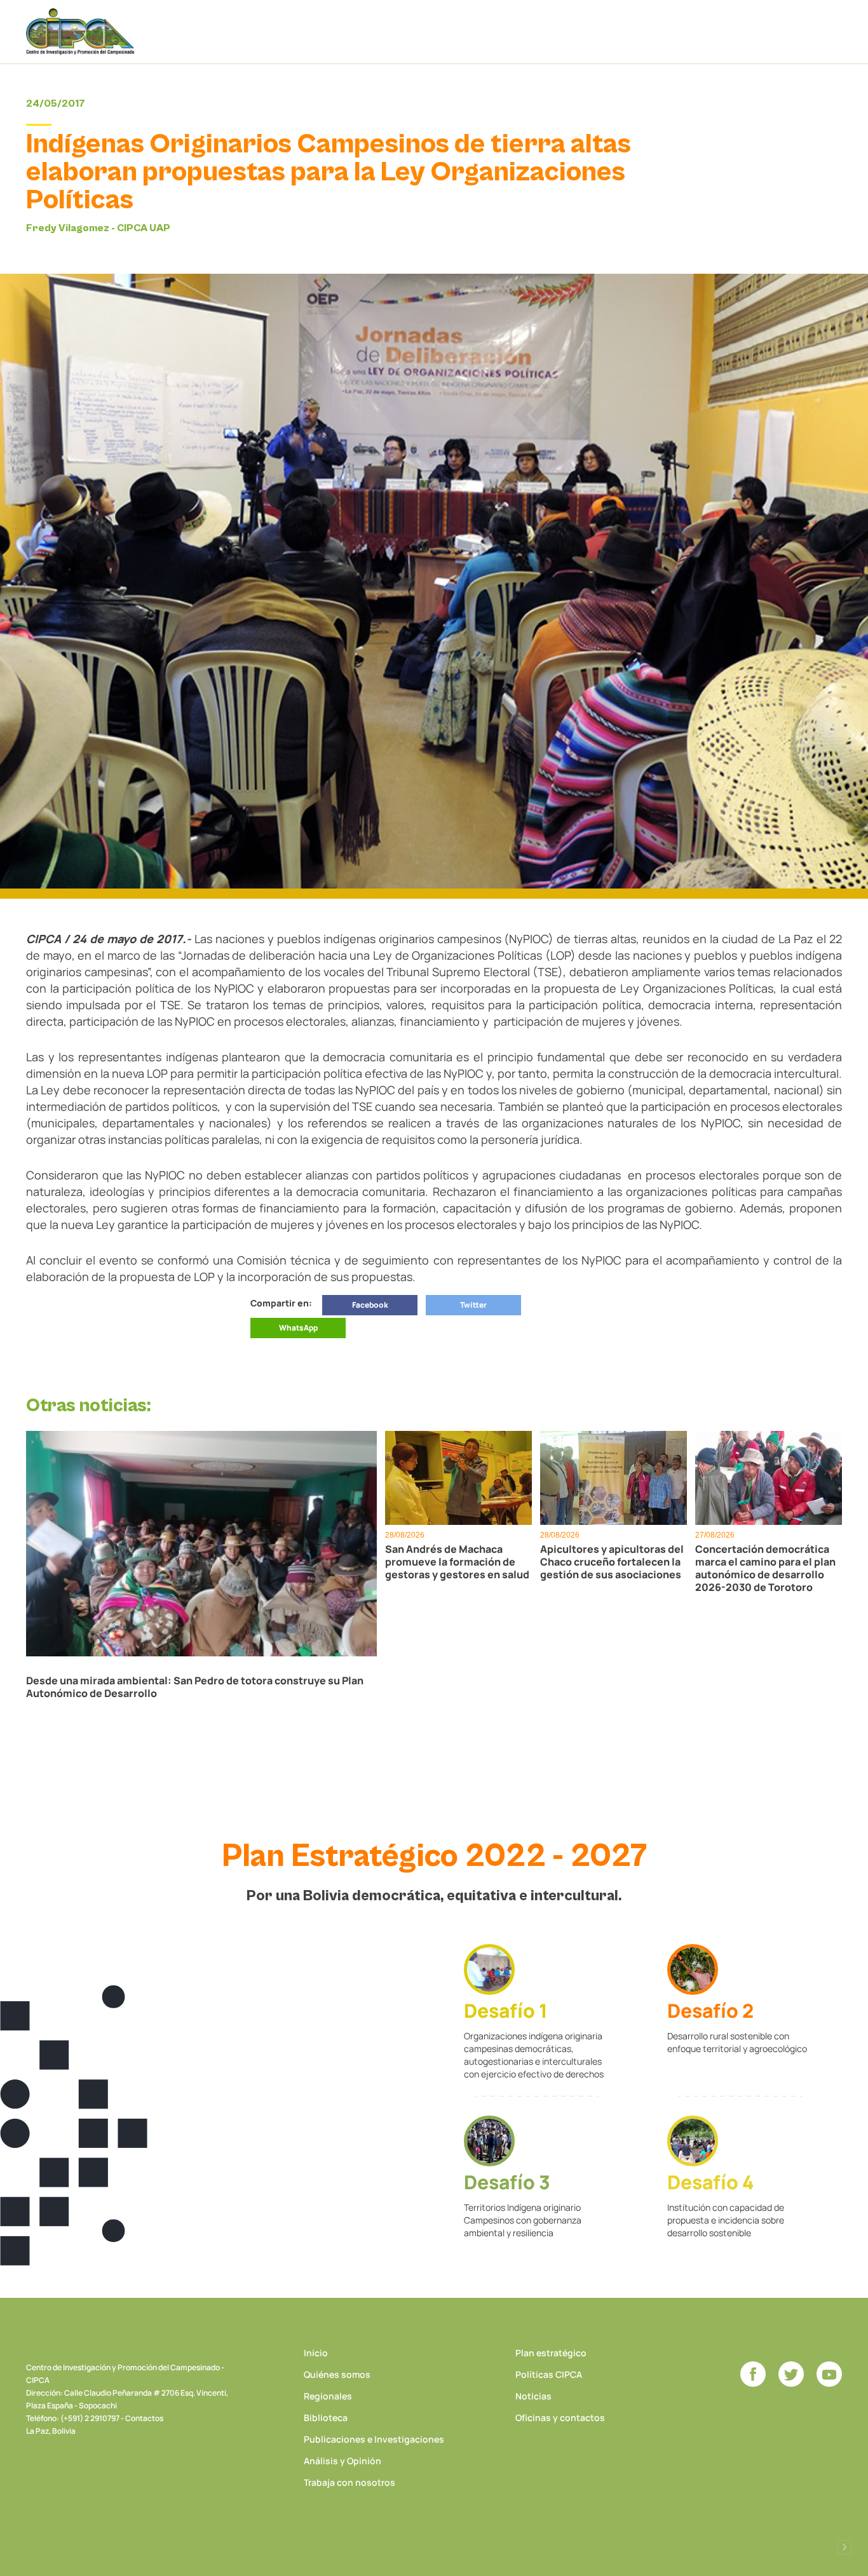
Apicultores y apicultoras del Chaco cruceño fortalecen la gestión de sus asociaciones (612, 1562)
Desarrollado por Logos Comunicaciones (844, 2547)
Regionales (328, 2396)
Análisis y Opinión (342, 2461)
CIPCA (80, 31)
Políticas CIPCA (549, 2374)
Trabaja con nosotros (349, 2482)
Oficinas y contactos (560, 2418)
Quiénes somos (337, 2374)
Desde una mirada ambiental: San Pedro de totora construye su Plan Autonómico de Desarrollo (195, 1687)
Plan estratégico (551, 2353)
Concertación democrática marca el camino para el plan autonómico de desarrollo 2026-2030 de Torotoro (765, 1568)
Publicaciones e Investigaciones (374, 2439)
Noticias (533, 2396)
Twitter (473, 1305)
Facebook (370, 1305)
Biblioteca (326, 2418)
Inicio (316, 2353)
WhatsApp (298, 1328)
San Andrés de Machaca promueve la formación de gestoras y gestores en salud (457, 1562)
